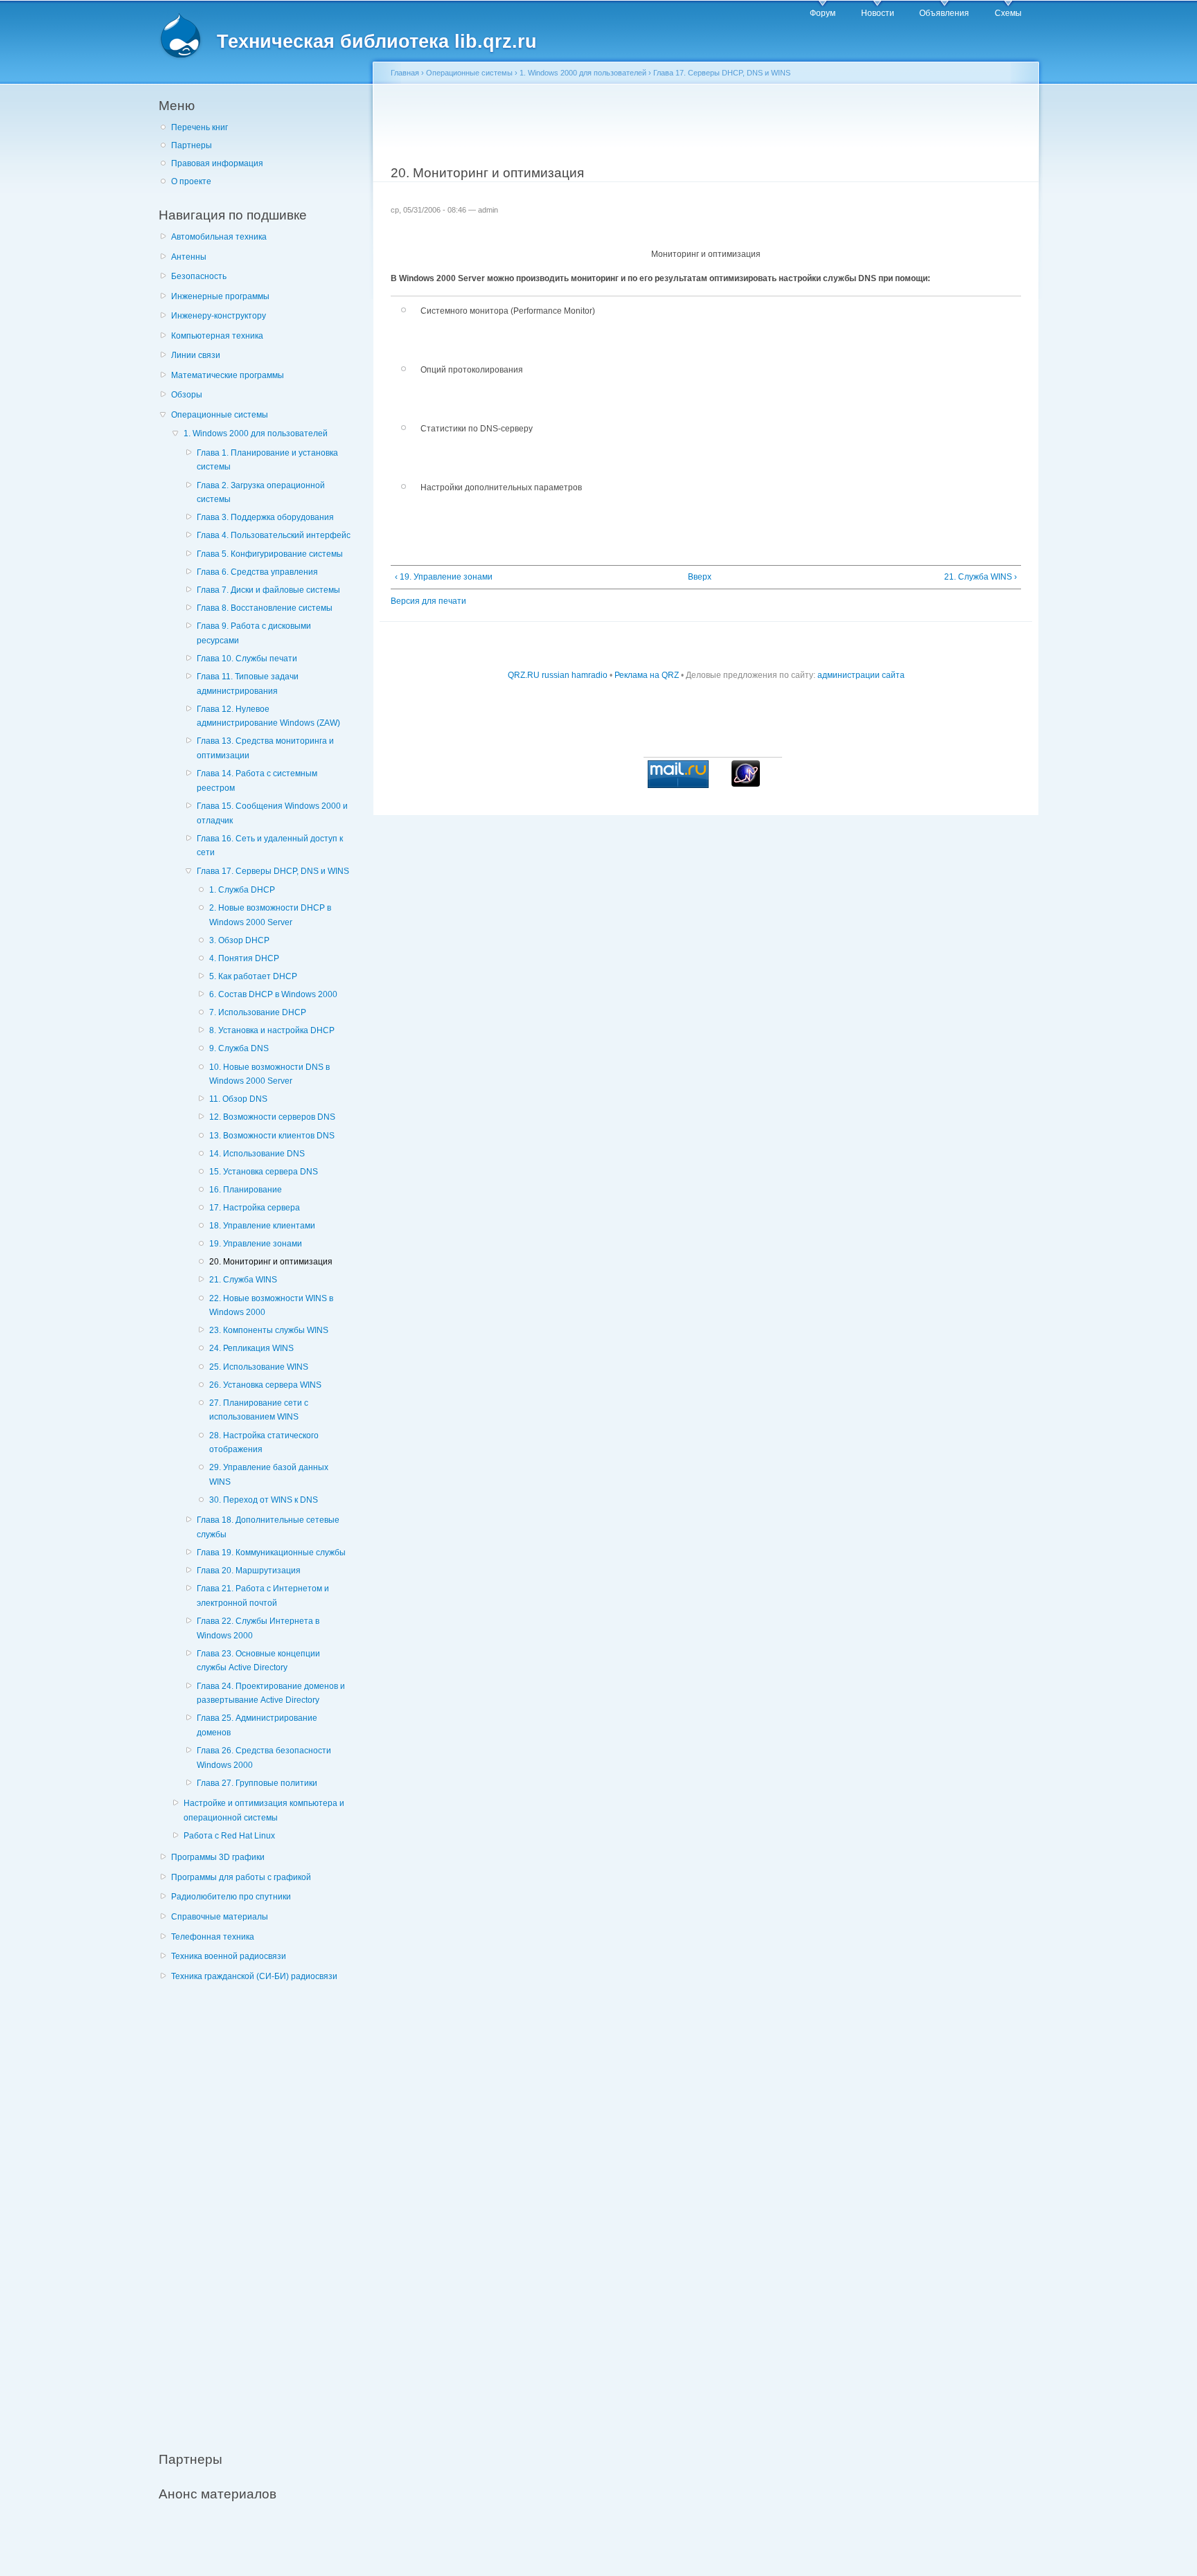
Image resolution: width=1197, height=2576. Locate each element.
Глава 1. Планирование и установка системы (267, 460)
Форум (823, 13)
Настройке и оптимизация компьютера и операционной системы (264, 1810)
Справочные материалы (220, 1917)
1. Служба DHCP (242, 890)
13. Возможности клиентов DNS (272, 1136)
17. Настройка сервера (255, 1208)
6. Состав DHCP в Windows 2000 (273, 994)
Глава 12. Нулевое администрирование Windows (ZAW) (268, 716)
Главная (405, 73)
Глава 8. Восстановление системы (265, 608)
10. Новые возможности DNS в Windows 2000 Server (269, 1074)
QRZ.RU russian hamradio (558, 675)
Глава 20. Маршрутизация (249, 1571)
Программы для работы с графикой (241, 1877)
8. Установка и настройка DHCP (272, 1030)
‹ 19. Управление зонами (444, 577)
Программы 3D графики (218, 1857)
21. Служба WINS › (981, 577)
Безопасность (199, 276)
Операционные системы (220, 415)
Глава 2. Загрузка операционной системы (261, 493)
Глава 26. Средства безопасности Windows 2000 (264, 1758)
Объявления (944, 13)
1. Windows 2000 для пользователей (256, 433)
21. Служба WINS (243, 1280)
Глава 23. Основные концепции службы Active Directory (258, 1661)
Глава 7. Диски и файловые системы (268, 590)
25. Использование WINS (259, 1367)
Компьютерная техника (217, 336)
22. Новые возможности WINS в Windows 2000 (271, 1306)
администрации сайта (861, 675)
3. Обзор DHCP (239, 940)
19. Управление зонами (256, 1244)
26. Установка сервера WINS (265, 1385)
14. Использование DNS (257, 1154)
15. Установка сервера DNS (264, 1172)
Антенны (189, 257)
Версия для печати (428, 601)
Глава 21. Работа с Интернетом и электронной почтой (263, 1596)
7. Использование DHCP (258, 1012)
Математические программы (228, 375)
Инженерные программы (220, 296)
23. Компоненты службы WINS (269, 1330)
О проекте (191, 181)
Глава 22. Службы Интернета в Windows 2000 (258, 1628)
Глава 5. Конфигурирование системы (270, 554)
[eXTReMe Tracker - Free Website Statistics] (746, 784)
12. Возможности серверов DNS (272, 1117)
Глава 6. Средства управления (257, 572)
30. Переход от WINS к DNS (264, 1500)
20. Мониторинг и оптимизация (271, 1262)
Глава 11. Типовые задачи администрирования (248, 684)
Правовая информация (217, 163)
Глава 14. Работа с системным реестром (257, 781)
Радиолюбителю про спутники (231, 1897)
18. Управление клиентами (262, 1226)
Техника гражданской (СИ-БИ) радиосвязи (254, 1976)
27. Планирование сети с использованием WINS (259, 1410)
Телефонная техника (213, 1937)
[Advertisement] (263, 2209)
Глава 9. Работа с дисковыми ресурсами (254, 633)
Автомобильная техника (219, 237)
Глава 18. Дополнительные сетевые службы (268, 1527)
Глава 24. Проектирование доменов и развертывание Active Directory (271, 1693)
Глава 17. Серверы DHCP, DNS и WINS (273, 871)
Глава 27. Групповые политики (257, 1783)
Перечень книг (199, 127)
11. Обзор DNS (238, 1099)
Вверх (700, 577)
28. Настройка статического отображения (264, 1443)
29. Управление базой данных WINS (269, 1475)
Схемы (1008, 13)
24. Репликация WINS (251, 1348)
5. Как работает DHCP (253, 976)
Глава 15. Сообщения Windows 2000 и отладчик (272, 813)
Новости (878, 13)
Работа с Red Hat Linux (229, 1836)
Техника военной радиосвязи (229, 1956)
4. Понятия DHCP (244, 958)
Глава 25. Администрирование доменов (257, 1725)
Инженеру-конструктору (219, 316)
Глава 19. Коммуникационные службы (271, 1553)
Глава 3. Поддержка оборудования (265, 517)
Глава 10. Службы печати (247, 659)
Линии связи (196, 355)
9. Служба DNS (239, 1048)
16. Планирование (246, 1190)
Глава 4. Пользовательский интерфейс (274, 535)
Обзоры (187, 395)
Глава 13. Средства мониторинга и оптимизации (265, 748)
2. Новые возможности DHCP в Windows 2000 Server (270, 915)
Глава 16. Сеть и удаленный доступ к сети (270, 846)
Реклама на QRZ (647, 675)
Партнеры (192, 145)
